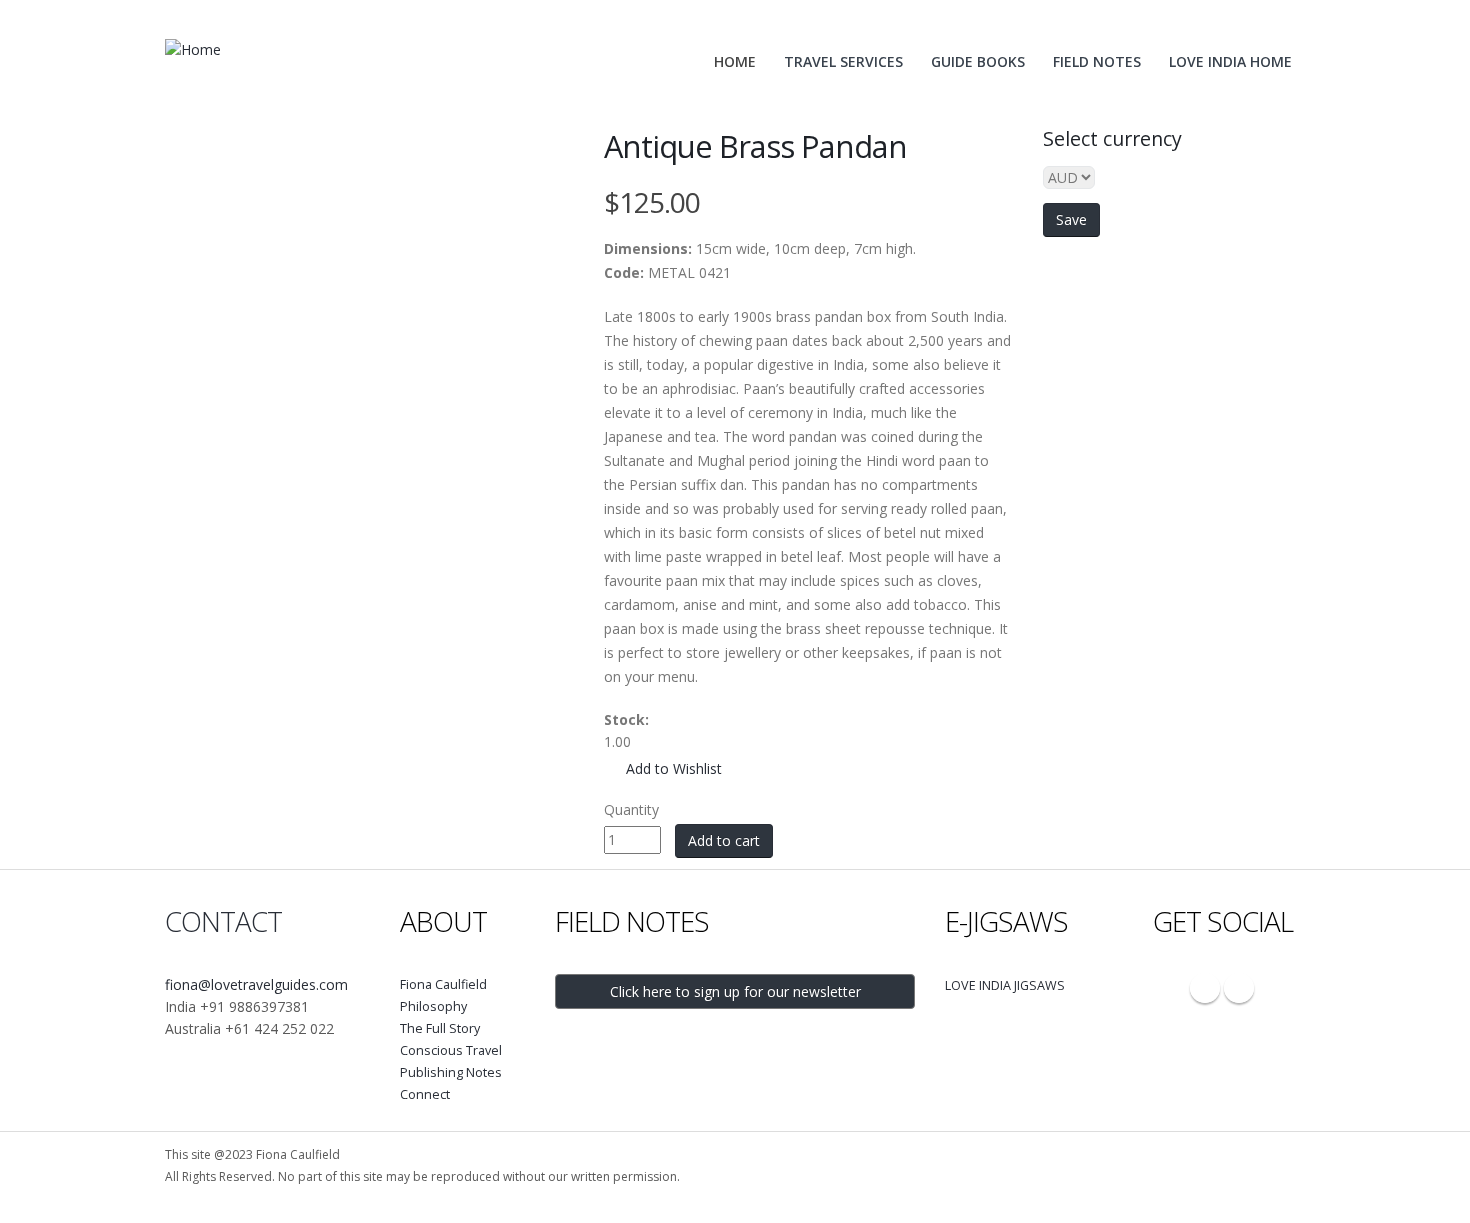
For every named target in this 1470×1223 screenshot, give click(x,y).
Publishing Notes (451, 1072)
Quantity (631, 809)
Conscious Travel (451, 1050)
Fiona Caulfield (443, 984)
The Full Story (440, 1028)
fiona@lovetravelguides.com (256, 984)
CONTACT (223, 921)
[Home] (200, 48)
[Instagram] (1205, 988)
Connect (425, 1094)
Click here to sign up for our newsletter (735, 991)
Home (735, 61)
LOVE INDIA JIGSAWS (1005, 985)
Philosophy (433, 1006)
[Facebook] (1239, 988)
